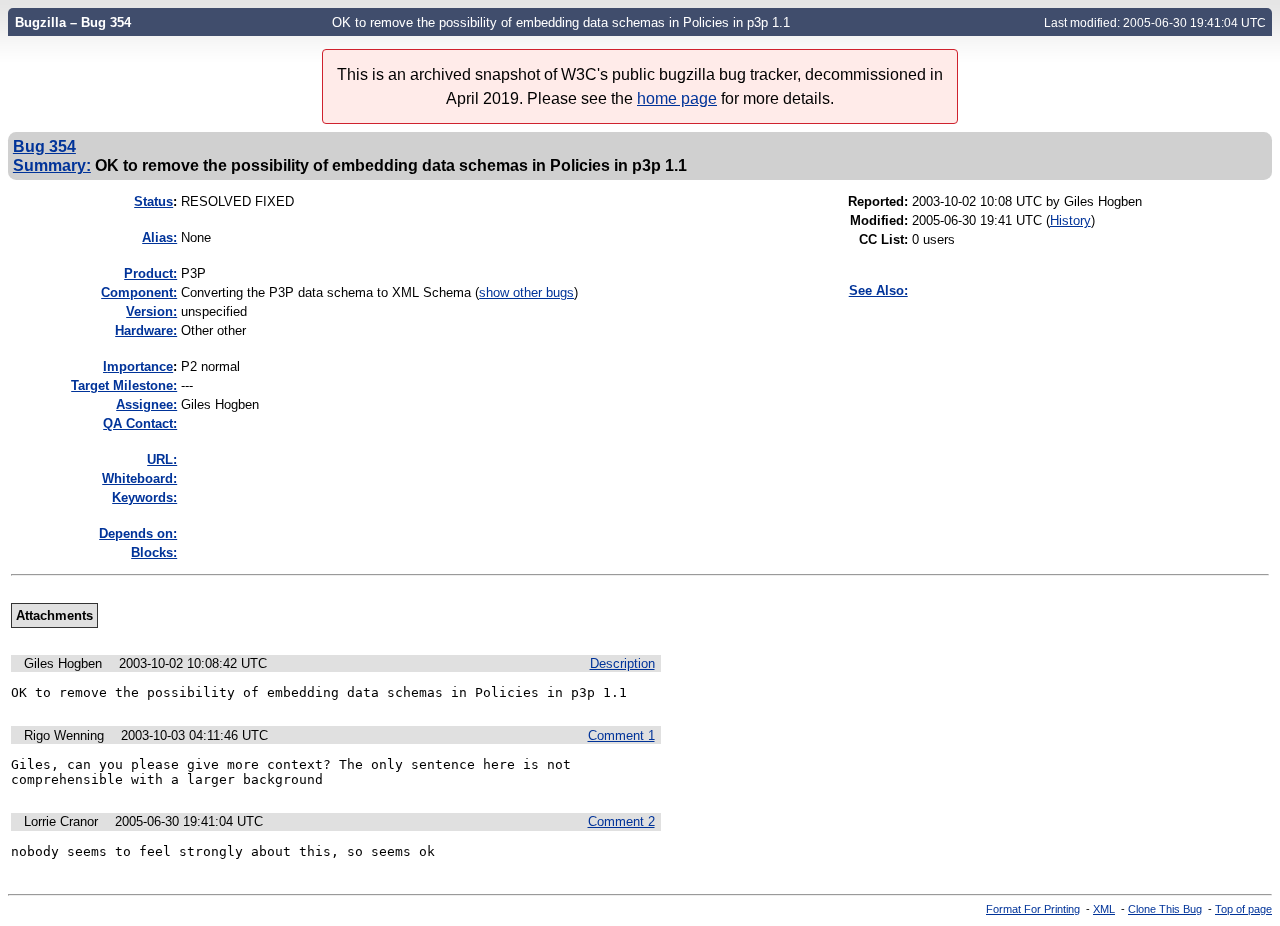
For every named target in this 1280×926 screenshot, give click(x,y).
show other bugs (526, 292)
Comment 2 (621, 821)
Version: (151, 311)
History (1070, 220)
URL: (162, 459)
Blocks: (154, 552)
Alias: (159, 237)
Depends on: (138, 533)
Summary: (52, 165)
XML (1104, 909)
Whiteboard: (139, 478)
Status (153, 201)
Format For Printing (1033, 909)
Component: (139, 292)
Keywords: (144, 497)
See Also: (878, 290)
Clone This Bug (1165, 909)
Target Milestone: (124, 385)
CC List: (883, 239)
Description (622, 663)
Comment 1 (621, 735)
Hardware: (146, 330)
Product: (150, 273)
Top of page (1243, 909)
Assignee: (146, 404)
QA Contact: (140, 423)
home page (677, 98)
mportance (138, 366)
